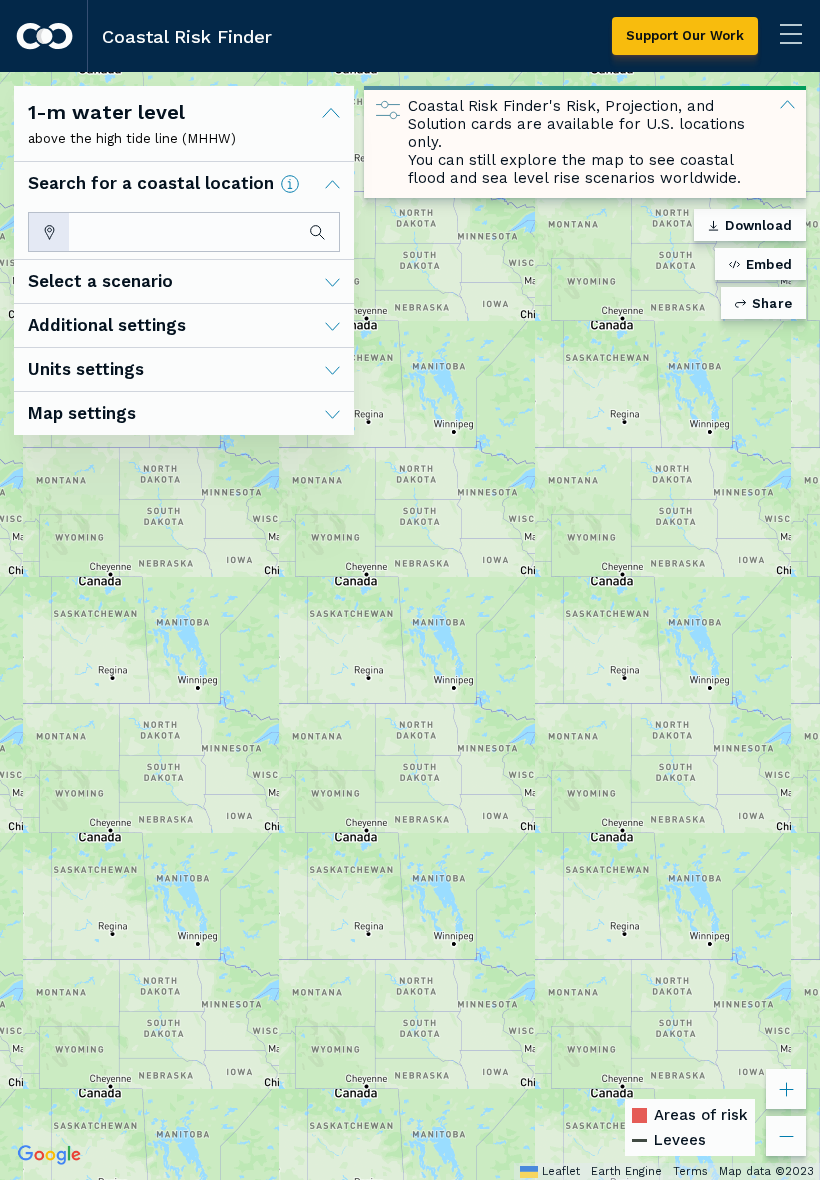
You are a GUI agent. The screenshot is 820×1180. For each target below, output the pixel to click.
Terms (690, 1171)
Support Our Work (685, 35)
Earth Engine (626, 1171)
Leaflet (561, 1171)
